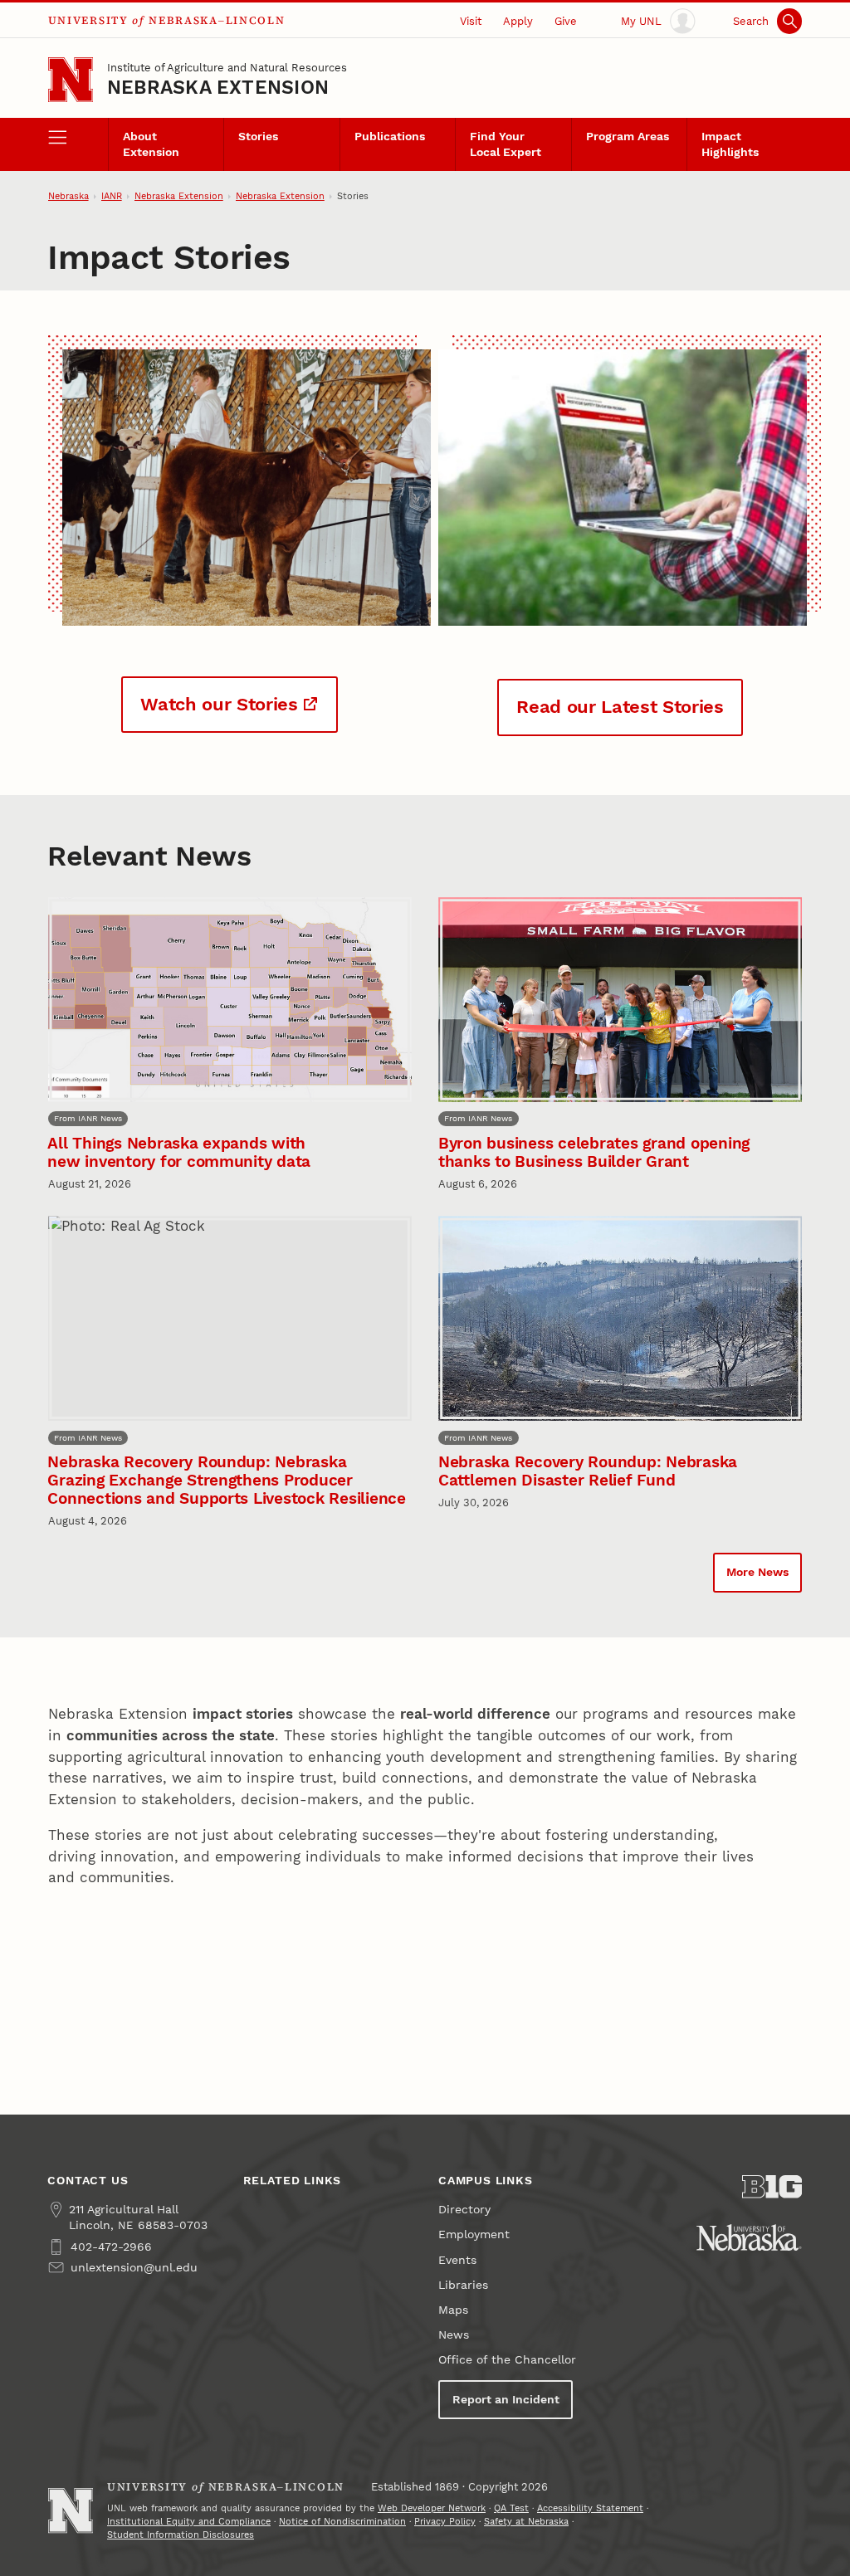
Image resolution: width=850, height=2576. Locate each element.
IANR (112, 196)
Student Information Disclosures (181, 2535)
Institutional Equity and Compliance (189, 2522)
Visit (471, 21)
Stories (258, 137)
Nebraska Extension (218, 88)
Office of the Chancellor (507, 2360)
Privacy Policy (445, 2522)
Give (566, 21)
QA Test (511, 2508)
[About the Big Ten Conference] (772, 2187)
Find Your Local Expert (506, 144)
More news (757, 1572)
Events (457, 2260)
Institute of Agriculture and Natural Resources (227, 68)
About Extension (151, 144)
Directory (464, 2210)
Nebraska (68, 196)
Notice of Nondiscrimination (342, 2522)
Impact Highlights (730, 144)
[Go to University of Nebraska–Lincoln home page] (71, 80)
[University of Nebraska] (749, 2237)
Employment (474, 2234)
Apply (518, 21)
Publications (390, 137)
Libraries (463, 2285)
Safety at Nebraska (526, 2522)
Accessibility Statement (590, 2508)
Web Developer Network (432, 2508)
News (454, 2335)
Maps (453, 2310)
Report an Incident (506, 2400)
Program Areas (628, 137)
